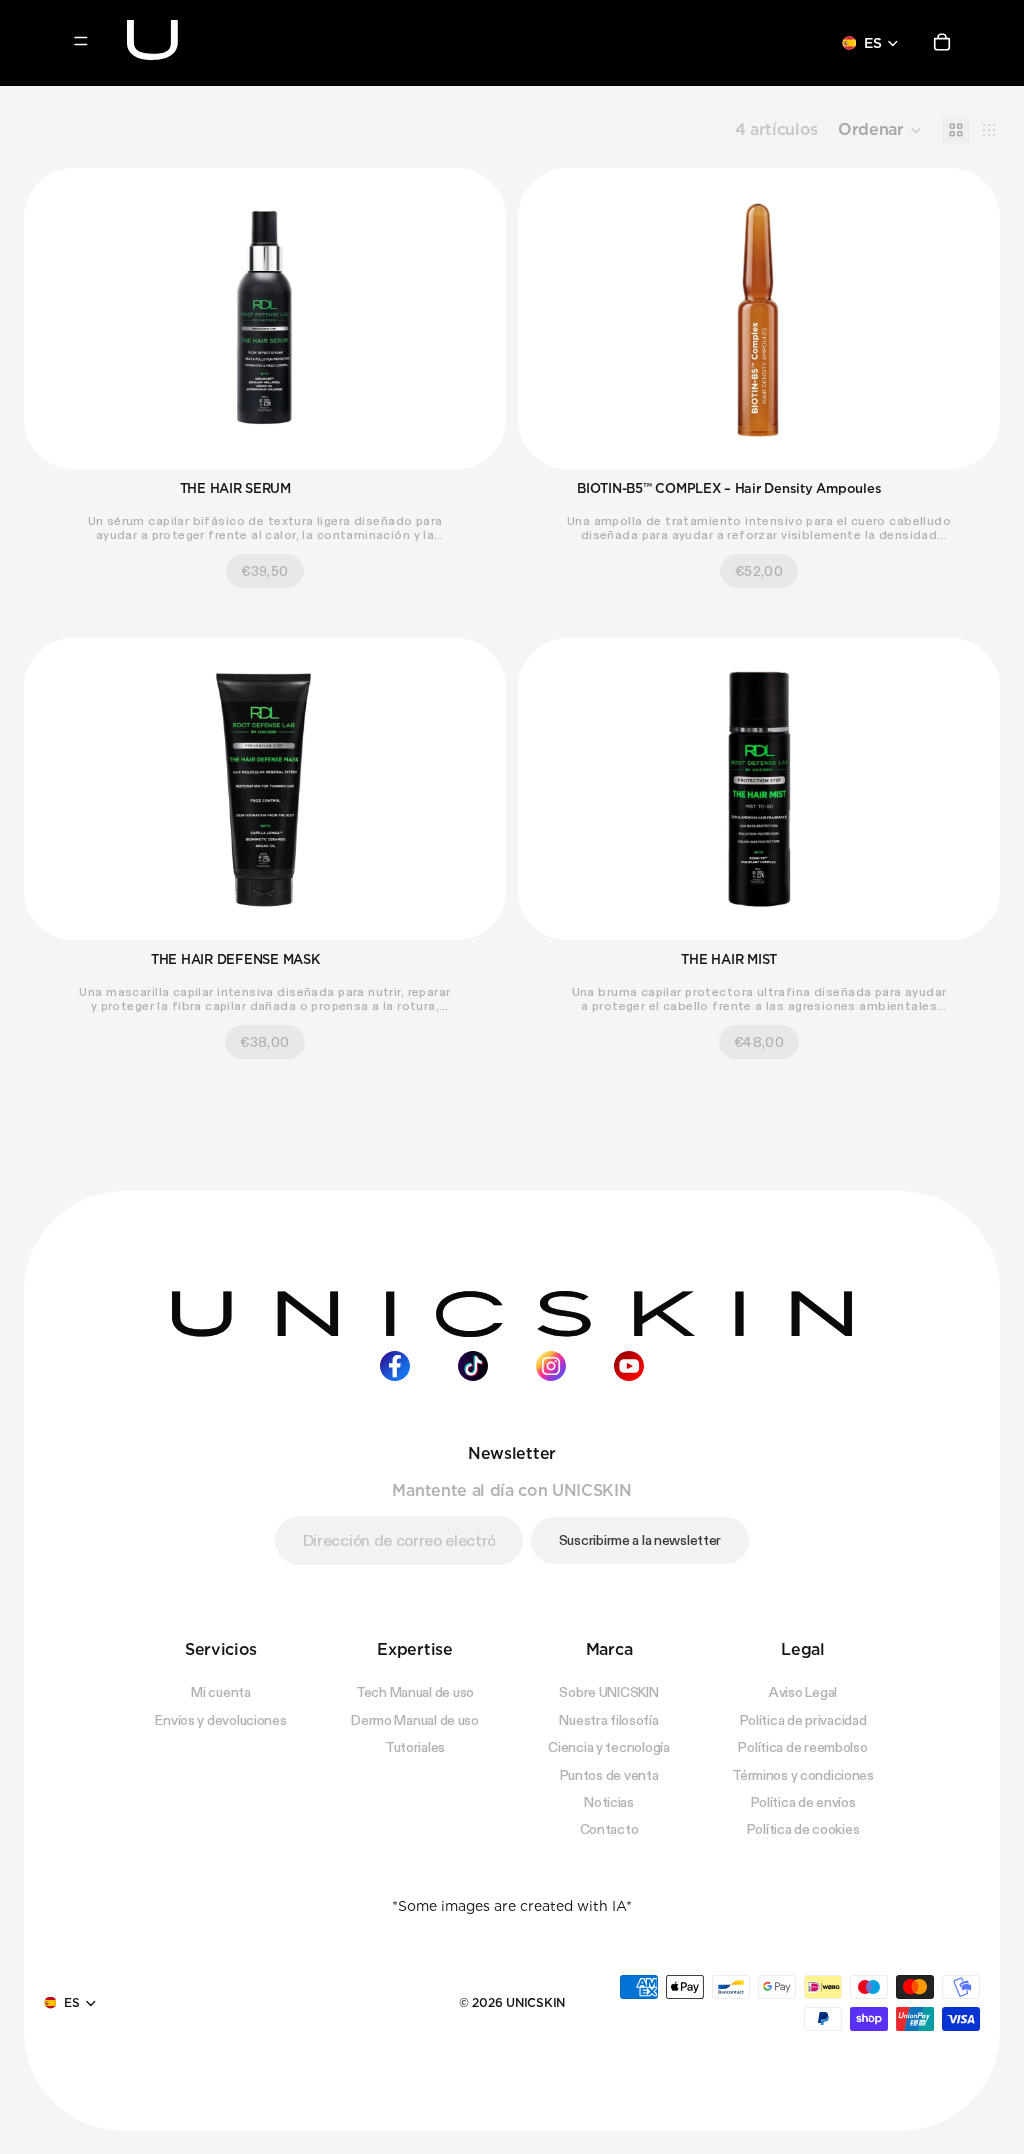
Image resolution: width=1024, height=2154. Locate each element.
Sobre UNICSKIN (608, 1692)
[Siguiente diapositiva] (476, 319)
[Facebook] (395, 1365)
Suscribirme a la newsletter (640, 1539)
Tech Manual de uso (415, 1692)
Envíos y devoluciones (220, 1719)
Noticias (609, 1801)
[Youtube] (629, 1365)
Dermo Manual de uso (415, 1719)
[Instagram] (551, 1365)
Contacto (609, 1829)
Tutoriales (415, 1747)
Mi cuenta (220, 1692)
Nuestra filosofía (608, 1719)
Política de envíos (803, 1801)
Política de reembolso (802, 1747)
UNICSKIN (535, 2001)
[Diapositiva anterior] (54, 319)
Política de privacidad (803, 1719)
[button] (880, 130)
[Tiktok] (473, 1365)
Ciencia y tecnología (608, 1747)
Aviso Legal (803, 1692)
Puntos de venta (609, 1774)
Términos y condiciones (803, 1774)
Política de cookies (803, 1829)
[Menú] (81, 41)
